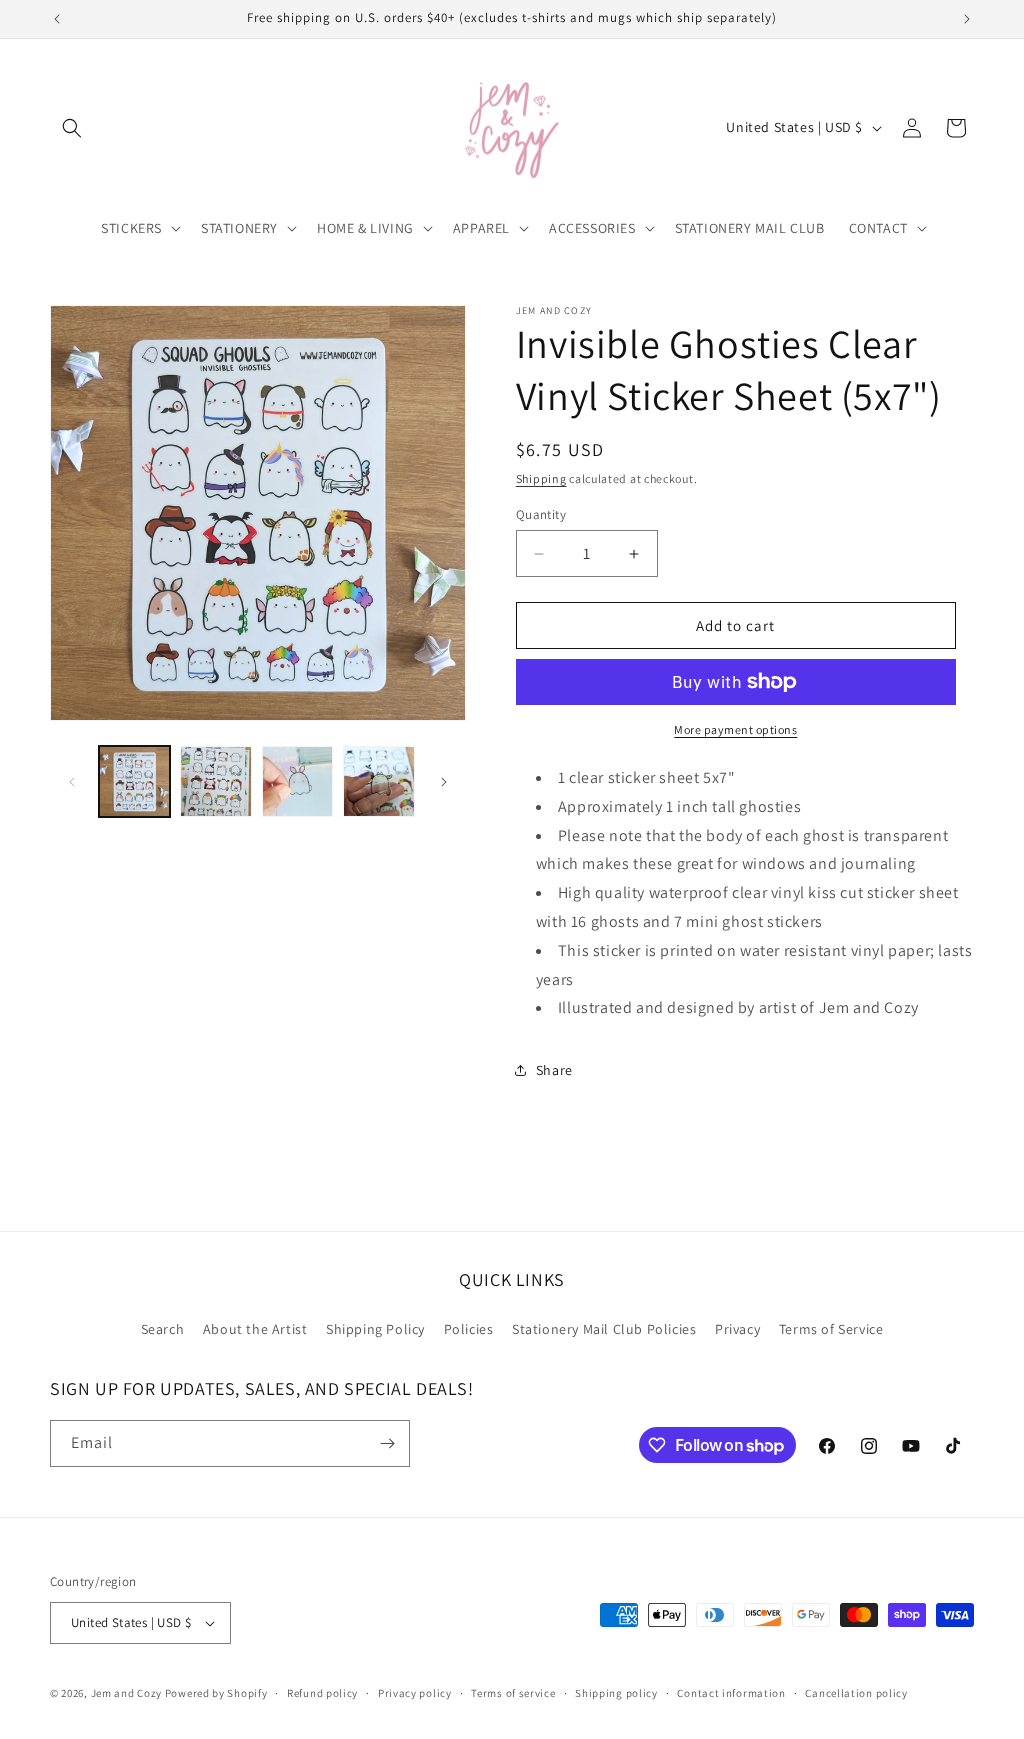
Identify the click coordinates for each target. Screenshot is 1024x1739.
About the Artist (255, 1329)
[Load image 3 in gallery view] (297, 781)
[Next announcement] (967, 19)
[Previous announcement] (57, 19)
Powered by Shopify (216, 1693)
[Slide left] (72, 782)
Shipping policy (616, 1693)
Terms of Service (831, 1329)
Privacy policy (415, 1693)
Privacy (737, 1329)
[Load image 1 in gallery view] (134, 781)
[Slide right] (444, 782)
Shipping (541, 478)
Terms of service (513, 1693)
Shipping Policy (375, 1329)
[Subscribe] (387, 1443)
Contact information (731, 1693)
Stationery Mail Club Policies (604, 1329)
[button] (72, 128)
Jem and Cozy (126, 1693)
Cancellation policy (856, 1693)
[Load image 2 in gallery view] (215, 781)
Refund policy (322, 1693)
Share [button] (554, 1070)
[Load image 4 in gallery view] (378, 781)
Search (163, 1329)
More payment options (735, 729)
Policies (469, 1329)
